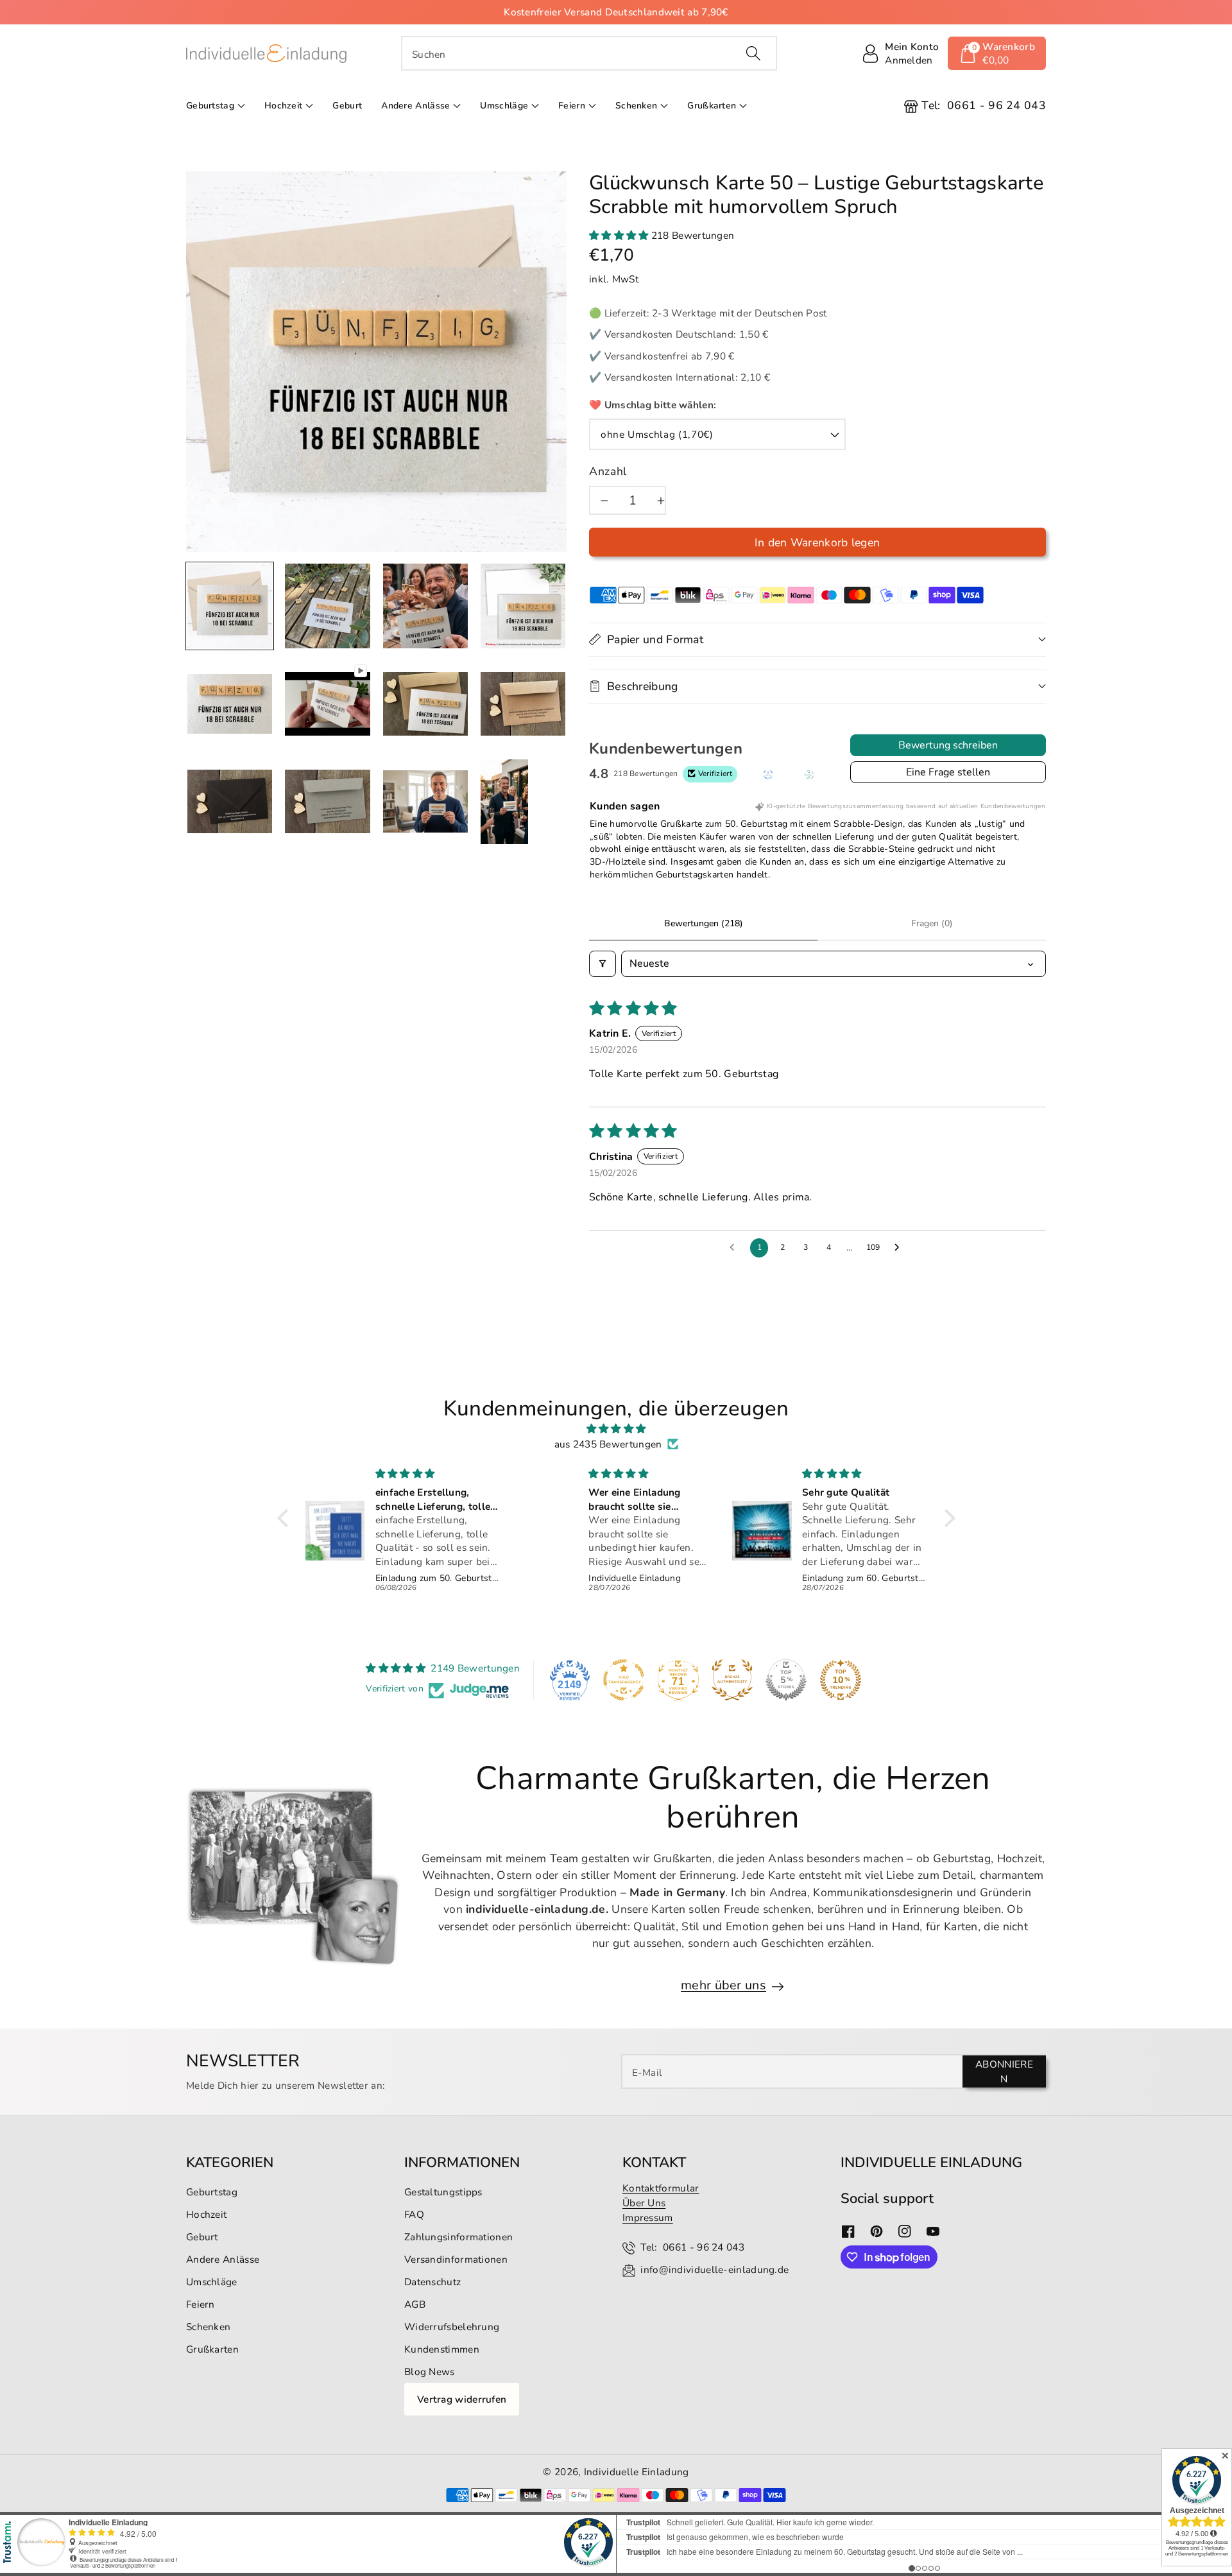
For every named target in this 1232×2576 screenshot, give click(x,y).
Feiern (572, 106)
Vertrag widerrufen (462, 2399)
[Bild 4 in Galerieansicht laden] (523, 606)
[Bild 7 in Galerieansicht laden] (523, 704)
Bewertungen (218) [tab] (704, 923)
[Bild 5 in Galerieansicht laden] (230, 704)
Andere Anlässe (415, 106)
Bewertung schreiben (948, 745)
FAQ (414, 2214)
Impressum (648, 2217)
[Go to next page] (900, 1248)
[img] (616, 1429)
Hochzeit (283, 106)
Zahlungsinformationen (458, 2237)
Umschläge (504, 106)
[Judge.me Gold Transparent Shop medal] (624, 1680)
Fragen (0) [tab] (932, 923)
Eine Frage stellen (948, 772)
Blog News (430, 2372)
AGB (415, 2304)
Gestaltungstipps (443, 2192)
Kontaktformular (661, 2188)
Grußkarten (712, 106)
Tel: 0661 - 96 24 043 (692, 2247)
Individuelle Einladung (637, 2472)
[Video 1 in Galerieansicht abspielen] (327, 704)
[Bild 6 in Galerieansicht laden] (425, 704)
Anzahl (608, 471)
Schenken (636, 106)
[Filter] (603, 964)
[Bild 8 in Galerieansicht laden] (230, 802)
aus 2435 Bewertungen (608, 1444)
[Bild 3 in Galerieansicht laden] (425, 606)
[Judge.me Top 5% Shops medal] (786, 1680)
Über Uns (644, 2203)
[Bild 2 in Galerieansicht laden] (327, 606)
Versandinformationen (456, 2259)
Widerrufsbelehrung (452, 2327)
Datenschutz (432, 2282)
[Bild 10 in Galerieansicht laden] (425, 802)
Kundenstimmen (442, 2349)
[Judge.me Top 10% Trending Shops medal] (841, 1680)
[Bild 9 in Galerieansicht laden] (327, 802)
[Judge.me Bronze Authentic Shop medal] (732, 1680)
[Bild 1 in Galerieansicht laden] (230, 606)
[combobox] (589, 53)
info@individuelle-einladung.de (714, 2269)
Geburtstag (210, 106)
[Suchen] (753, 53)
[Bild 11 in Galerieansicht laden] (504, 802)
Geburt (202, 2237)
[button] (997, 53)
